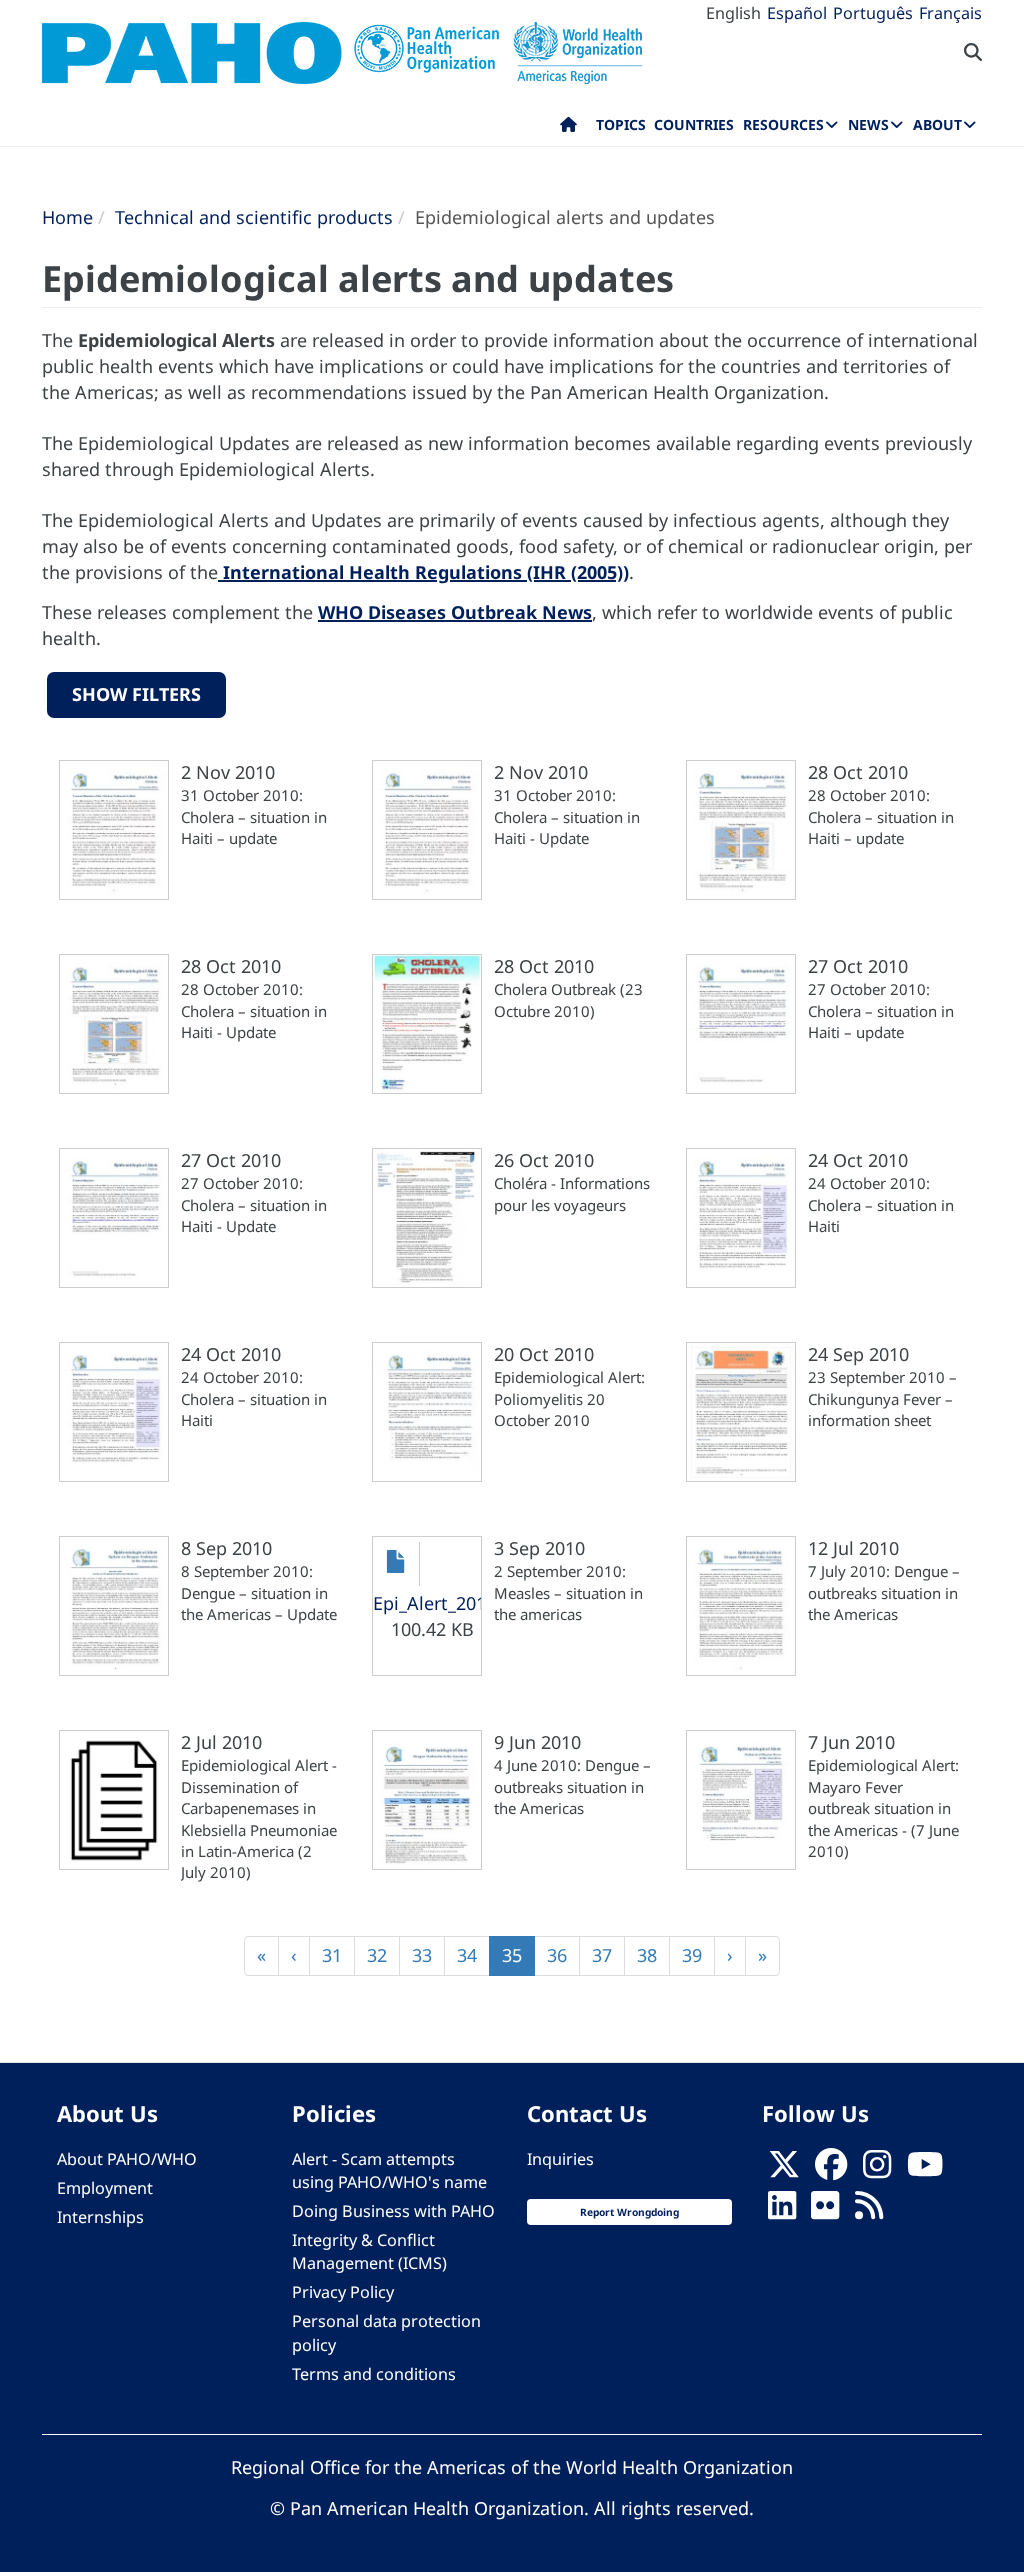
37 (608, 1955)
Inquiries (560, 2159)
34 (473, 1955)
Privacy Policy (343, 2292)
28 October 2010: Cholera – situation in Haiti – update (881, 816)
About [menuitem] (937, 124)
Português (873, 13)
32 (383, 1955)
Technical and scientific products (254, 217)
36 (563, 1955)
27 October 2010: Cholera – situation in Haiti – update (881, 1010)
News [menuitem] (868, 124)
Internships (100, 2217)
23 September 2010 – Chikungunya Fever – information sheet (882, 1398)
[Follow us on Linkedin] (782, 2211)
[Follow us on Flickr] (825, 2211)
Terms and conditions (374, 2374)
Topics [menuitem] (621, 124)
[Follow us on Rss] (869, 2211)
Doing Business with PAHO (393, 2211)
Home (67, 217)
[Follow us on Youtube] (925, 2170)
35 (518, 1959)
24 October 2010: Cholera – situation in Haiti (881, 1204)
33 (428, 1955)
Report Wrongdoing (629, 2212)
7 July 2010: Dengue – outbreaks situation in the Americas (884, 1592)
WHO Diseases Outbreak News (455, 612)
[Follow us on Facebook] (831, 2170)
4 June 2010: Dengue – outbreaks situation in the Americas (572, 1786)
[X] (784, 2170)
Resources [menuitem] (783, 124)
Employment (105, 2188)
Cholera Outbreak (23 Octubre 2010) (568, 999)
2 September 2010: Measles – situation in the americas (568, 1592)
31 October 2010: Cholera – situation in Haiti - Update (567, 816)
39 (698, 1955)
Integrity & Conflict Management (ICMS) (369, 2251)
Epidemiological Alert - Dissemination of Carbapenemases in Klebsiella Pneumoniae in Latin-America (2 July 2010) (259, 1818)
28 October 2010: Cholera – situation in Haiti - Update (254, 1010)
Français (950, 13)
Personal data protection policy (386, 2332)
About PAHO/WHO (127, 2159)
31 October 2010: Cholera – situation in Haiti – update (254, 816)
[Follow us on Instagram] (877, 2170)
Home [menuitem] (568, 129)
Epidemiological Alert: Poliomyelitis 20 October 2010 (569, 1398)
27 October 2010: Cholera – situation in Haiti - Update (254, 1204)
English (733, 13)
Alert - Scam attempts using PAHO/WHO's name (389, 2170)
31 (338, 1955)
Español (797, 13)
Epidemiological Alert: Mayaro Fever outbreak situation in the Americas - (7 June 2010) (883, 1808)
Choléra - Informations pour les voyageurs (572, 1193)
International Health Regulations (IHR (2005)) (423, 572)
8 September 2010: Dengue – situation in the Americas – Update (259, 1592)
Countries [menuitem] (694, 124)
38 (653, 1955)
